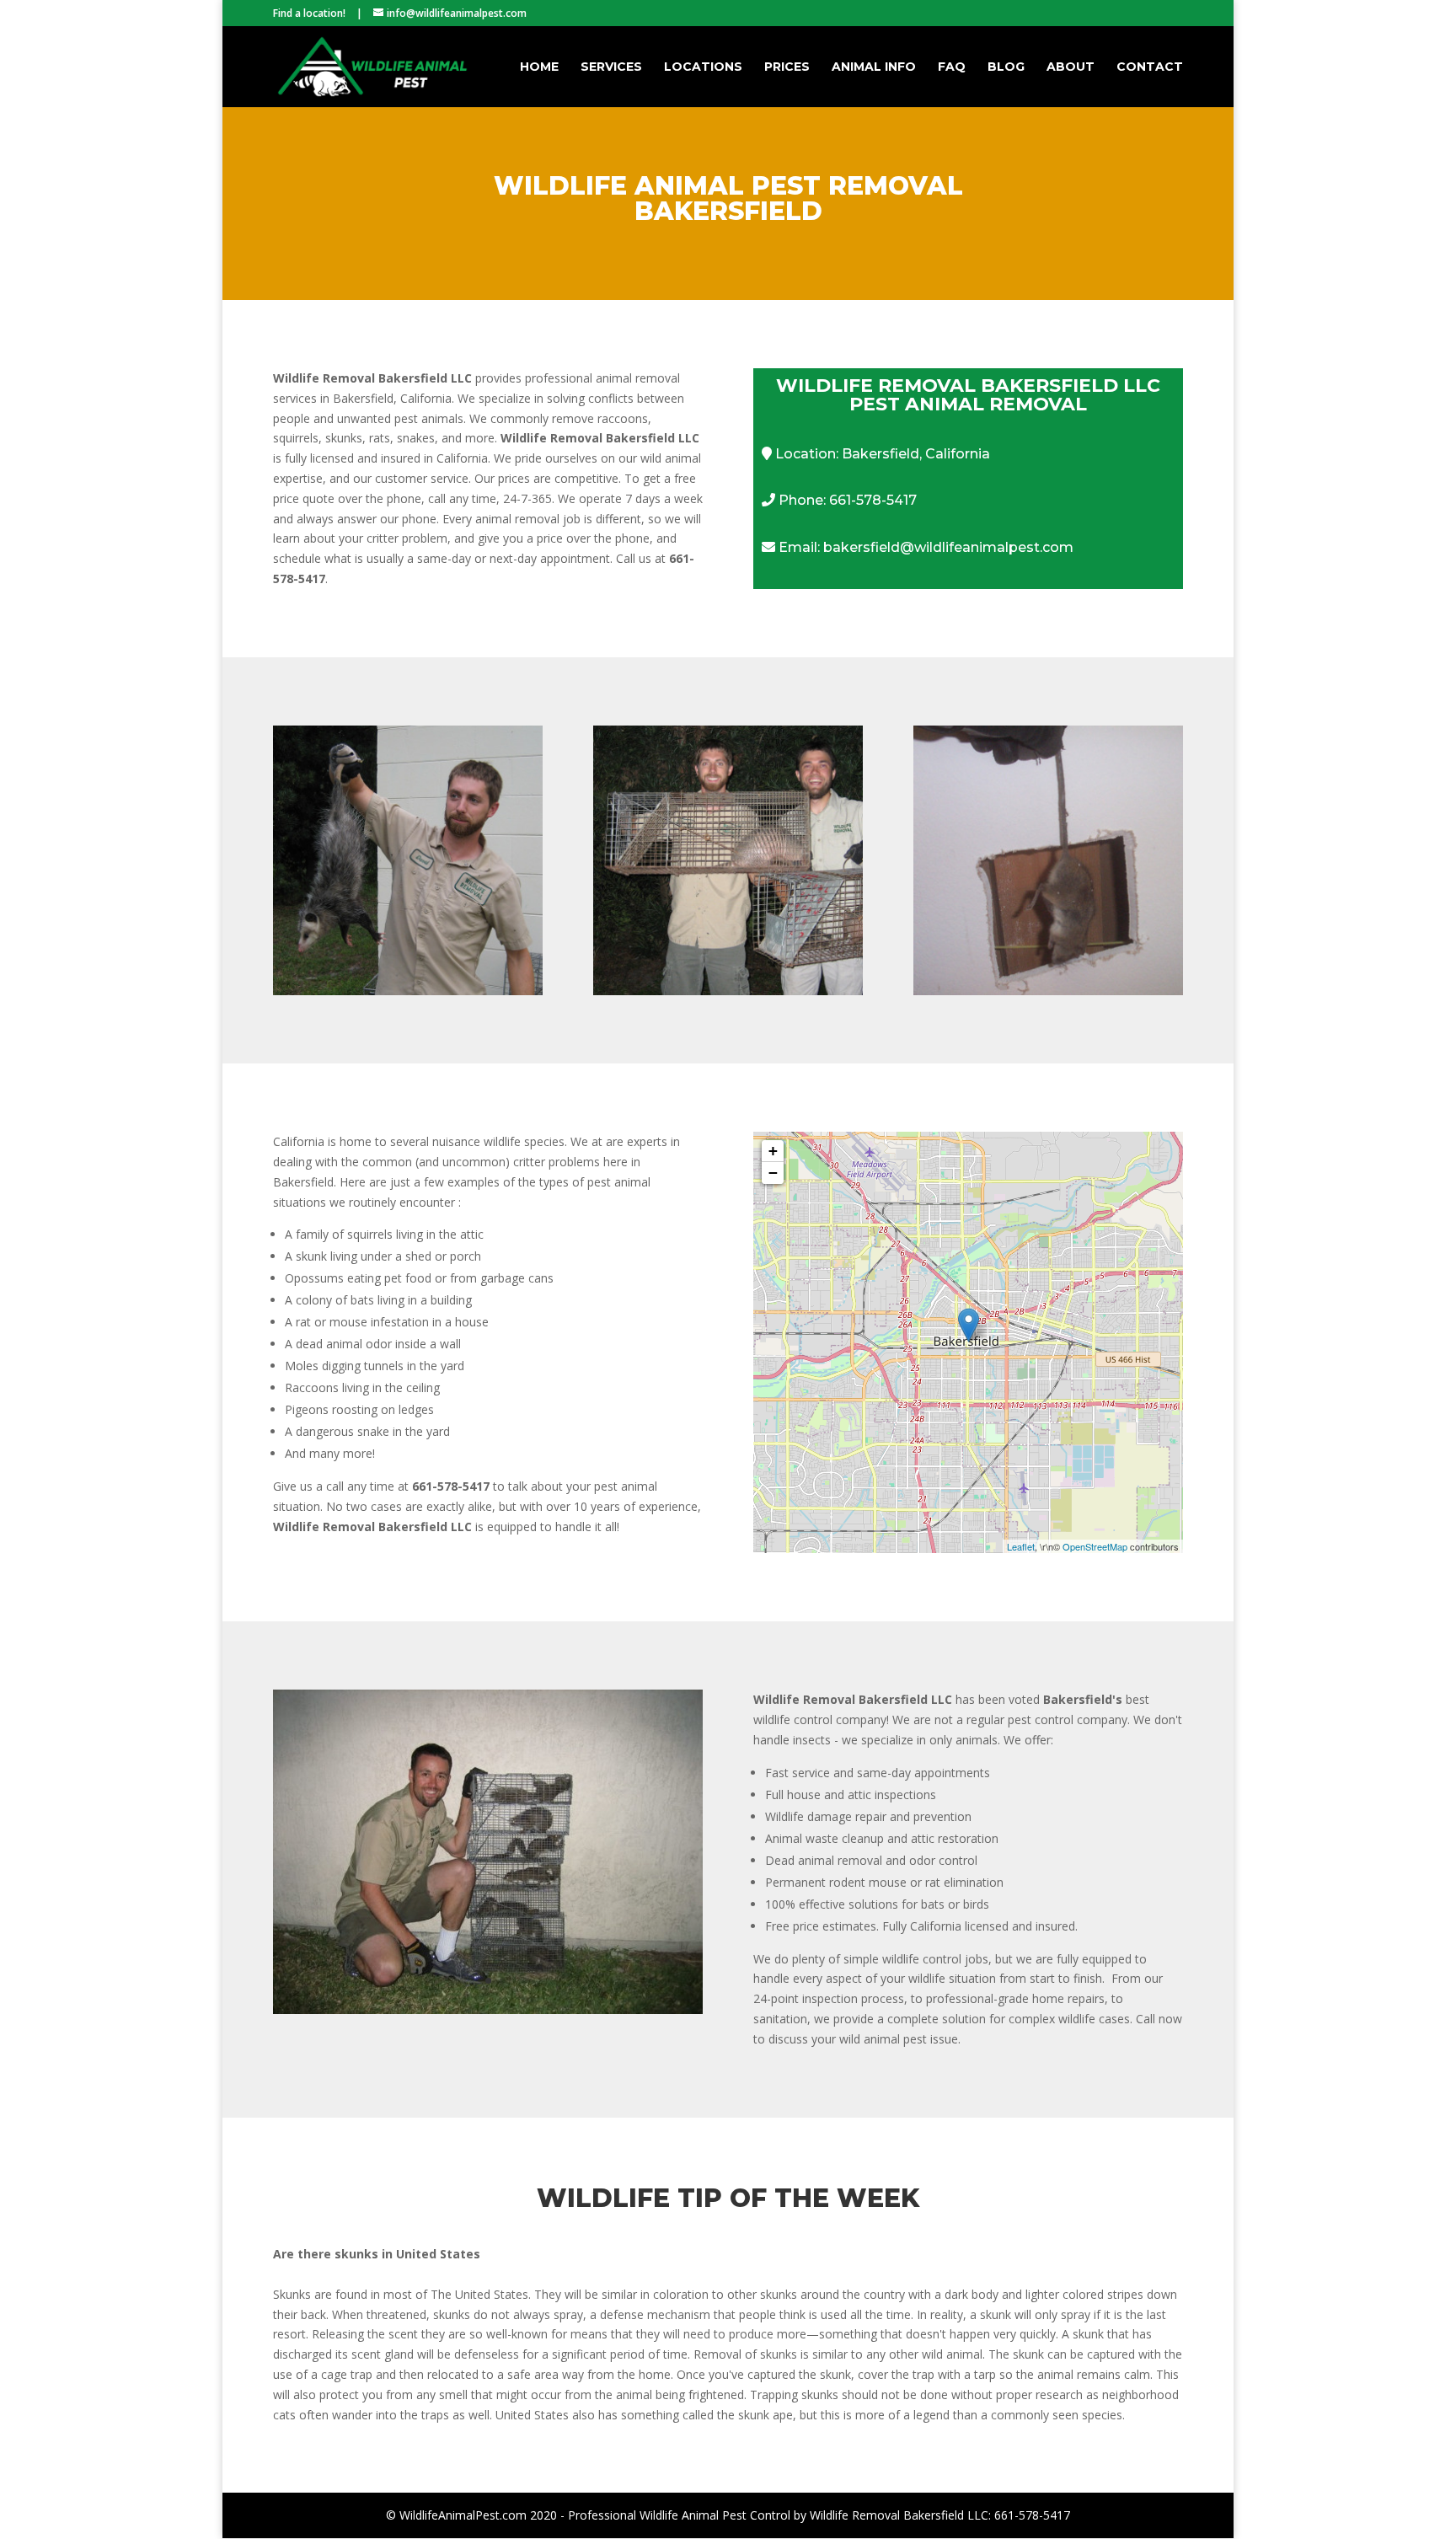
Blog (1006, 67)
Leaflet (1021, 1546)
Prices (787, 67)
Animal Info (874, 67)
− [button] (773, 1173)
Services (611, 67)
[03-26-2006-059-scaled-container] (488, 2009)
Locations (703, 67)
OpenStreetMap (1095, 1546)
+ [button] (773, 1151)
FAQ (952, 67)
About (1071, 67)
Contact (1150, 67)
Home (539, 67)
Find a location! (309, 13)
